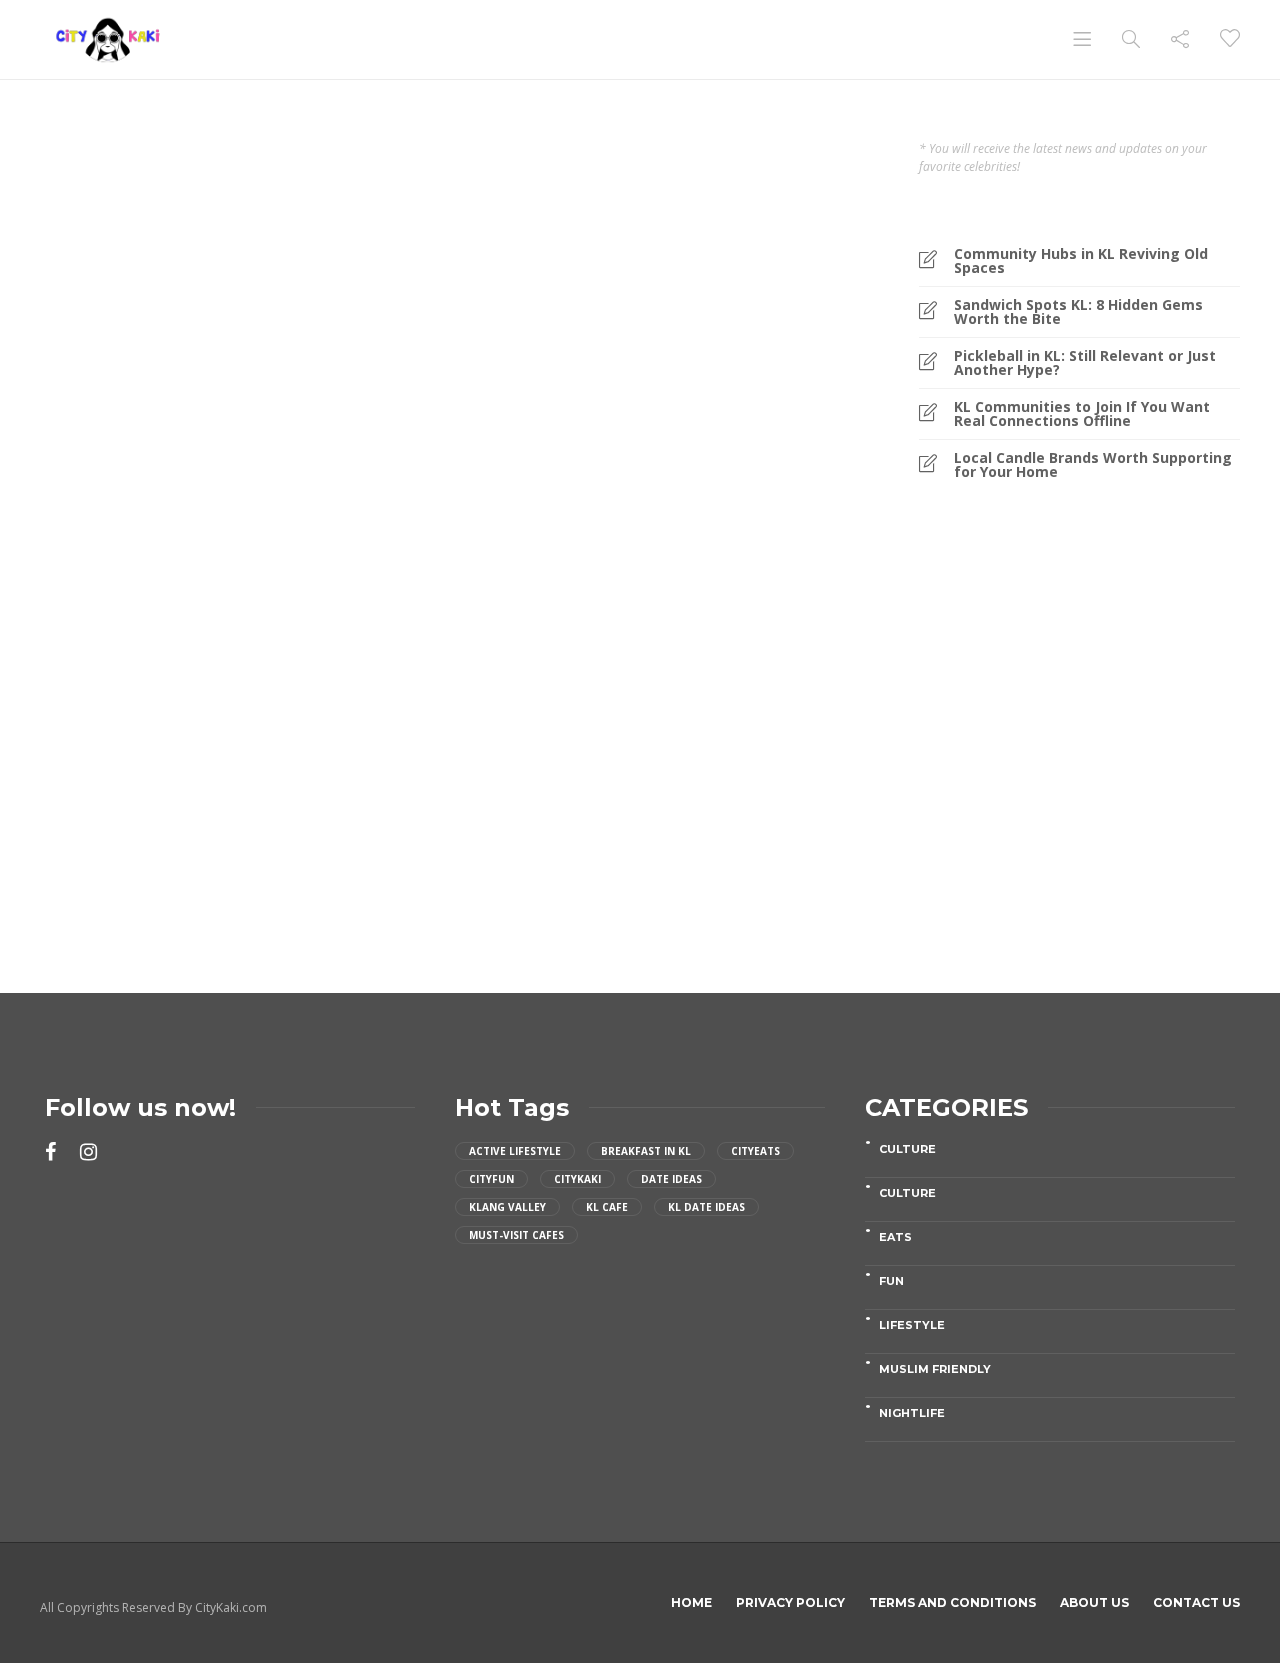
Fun (891, 1281)
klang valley (507, 1207)
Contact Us (1196, 1602)
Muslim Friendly (935, 1369)
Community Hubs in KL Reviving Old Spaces (1081, 261)
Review (250, 578)
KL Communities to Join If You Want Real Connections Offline (1082, 414)
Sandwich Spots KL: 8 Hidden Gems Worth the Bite (1078, 312)
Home (691, 1602)
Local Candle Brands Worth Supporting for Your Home (1093, 465)
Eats (95, 578)
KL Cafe (607, 1207)
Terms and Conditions (952, 1602)
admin (92, 796)
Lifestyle (168, 578)
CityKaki (577, 1179)
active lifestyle (515, 1151)
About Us (1094, 1602)
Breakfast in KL (646, 1151)
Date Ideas (671, 1179)
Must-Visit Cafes (516, 1235)
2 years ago (144, 796)
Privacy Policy (790, 1602)
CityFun (491, 1179)
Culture (907, 1149)
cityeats (755, 1151)
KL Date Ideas (706, 1207)
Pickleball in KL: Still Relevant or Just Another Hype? (1085, 363)
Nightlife (912, 1413)
